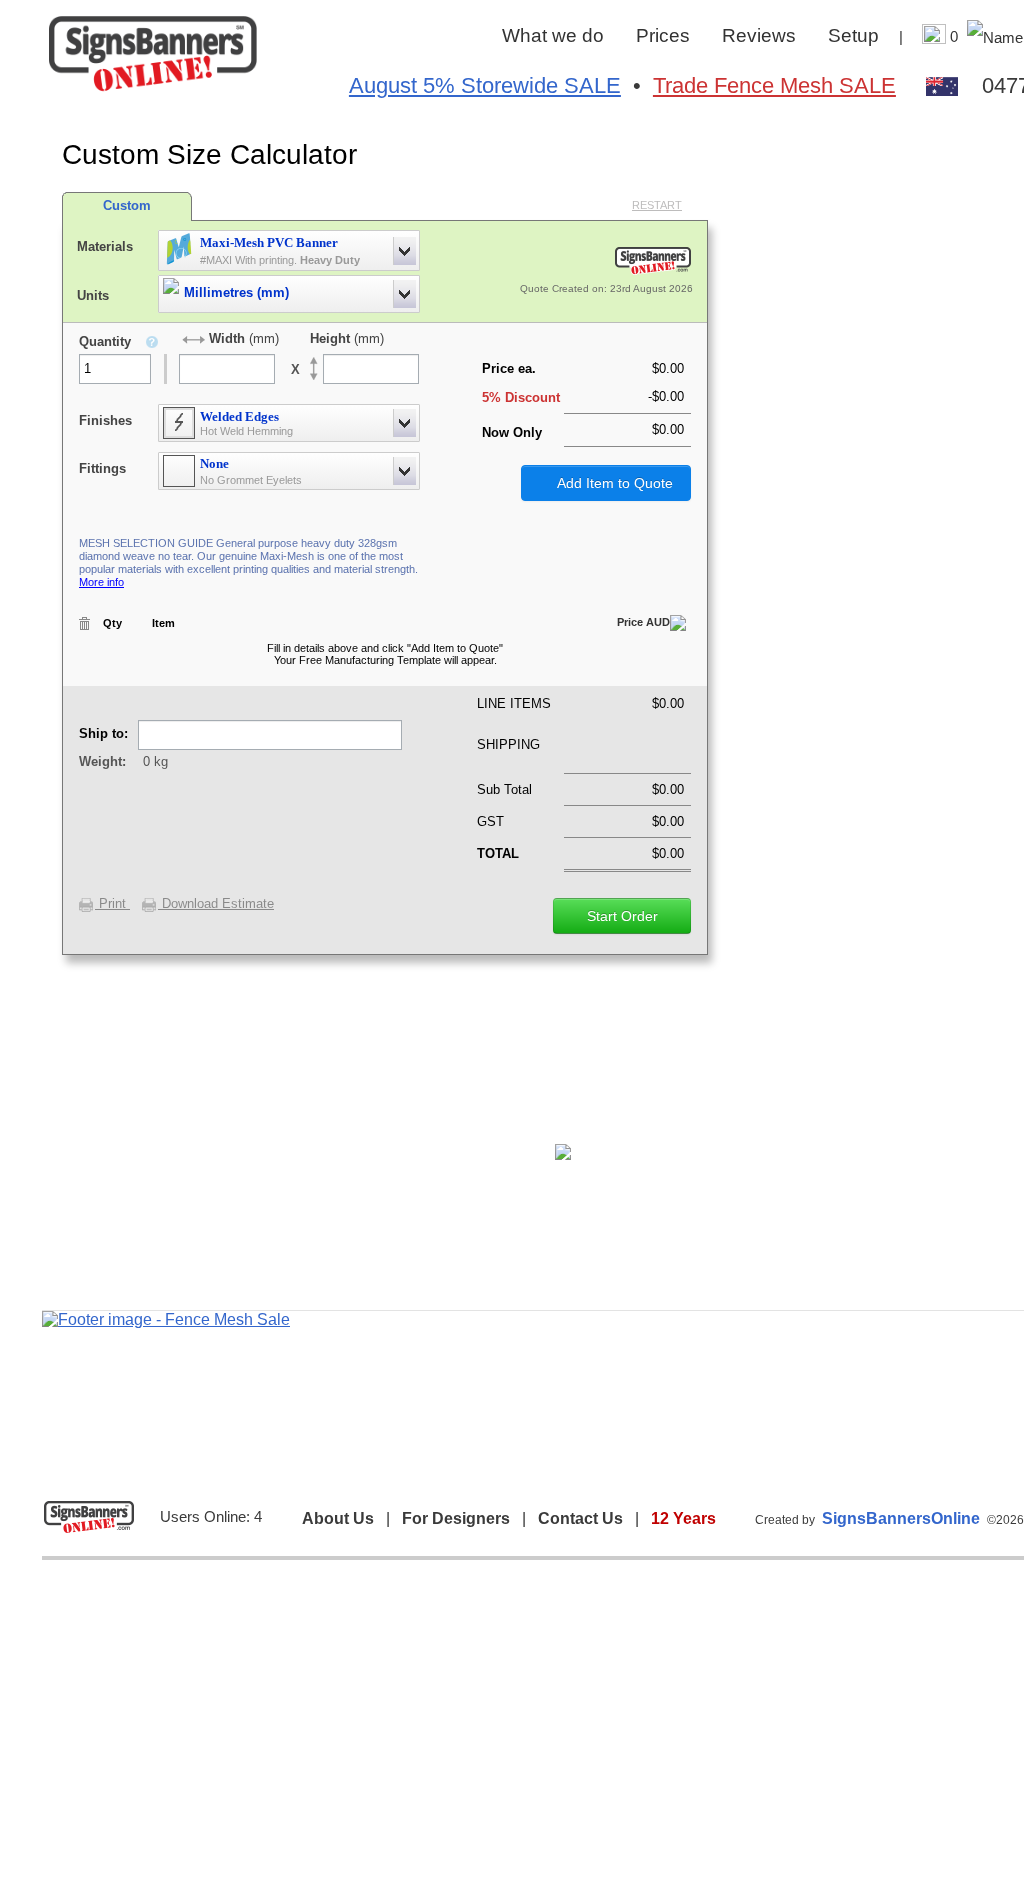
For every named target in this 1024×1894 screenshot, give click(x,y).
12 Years (683, 1518)
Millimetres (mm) (236, 292)
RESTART (657, 205)
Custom (127, 205)
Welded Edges (239, 416)
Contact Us (580, 1518)
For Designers (456, 1518)
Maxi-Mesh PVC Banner (269, 242)
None (214, 463)
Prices (663, 35)
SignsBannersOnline (901, 1518)
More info (101, 582)
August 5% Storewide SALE (485, 85)
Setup (853, 35)
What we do (553, 35)
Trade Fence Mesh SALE (774, 85)
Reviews (759, 35)
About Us (338, 1518)
